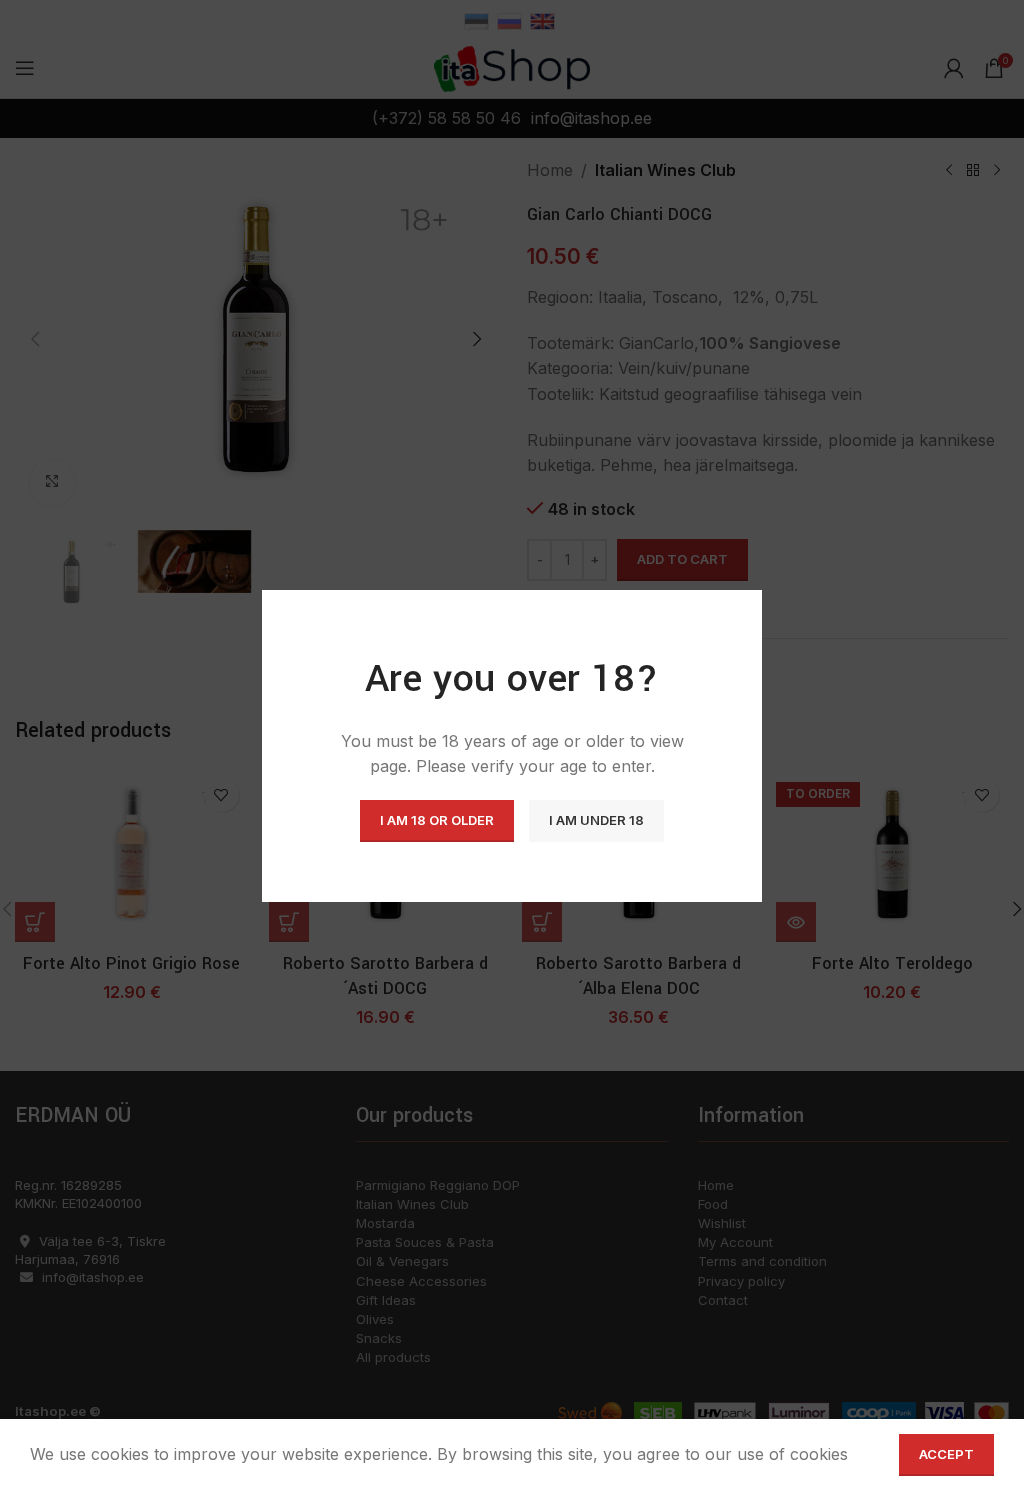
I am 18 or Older (437, 820)
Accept (946, 1454)
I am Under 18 (596, 820)
